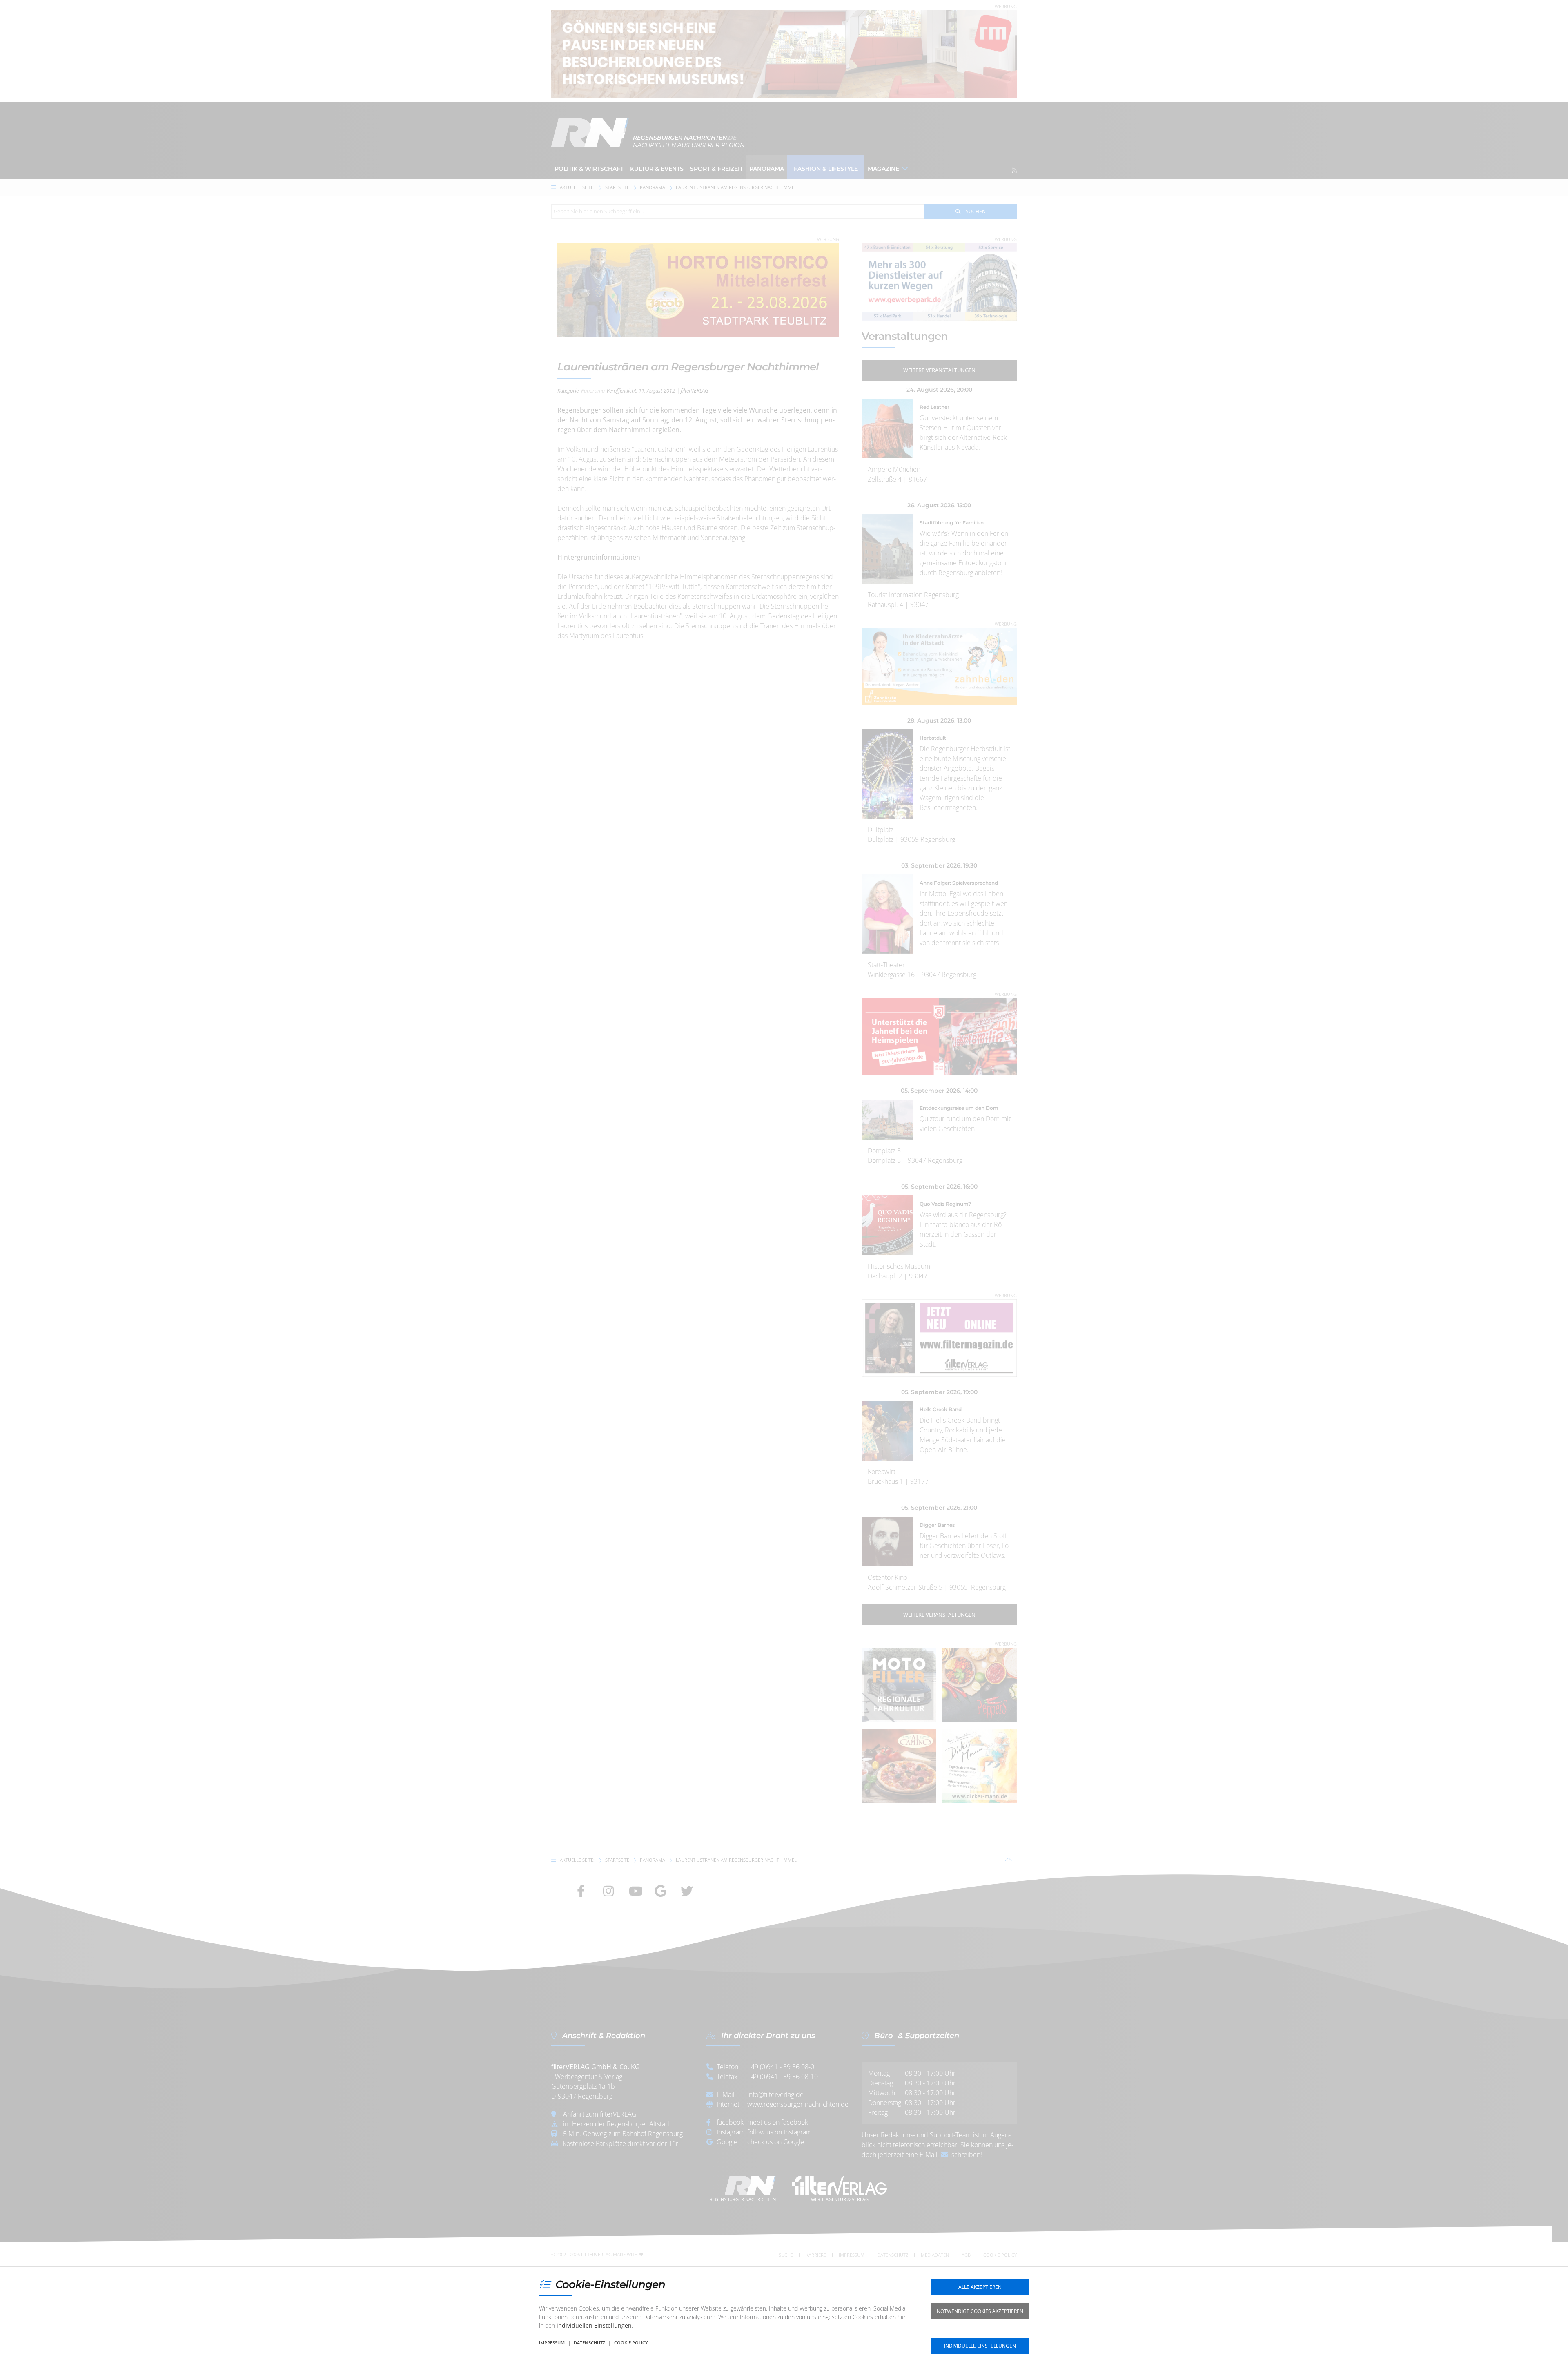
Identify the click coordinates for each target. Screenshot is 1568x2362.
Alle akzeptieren (980, 2287)
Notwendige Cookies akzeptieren (980, 2311)
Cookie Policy (631, 2343)
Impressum (552, 2343)
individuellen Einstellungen (594, 2325)
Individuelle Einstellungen (980, 2346)
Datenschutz (589, 2343)
